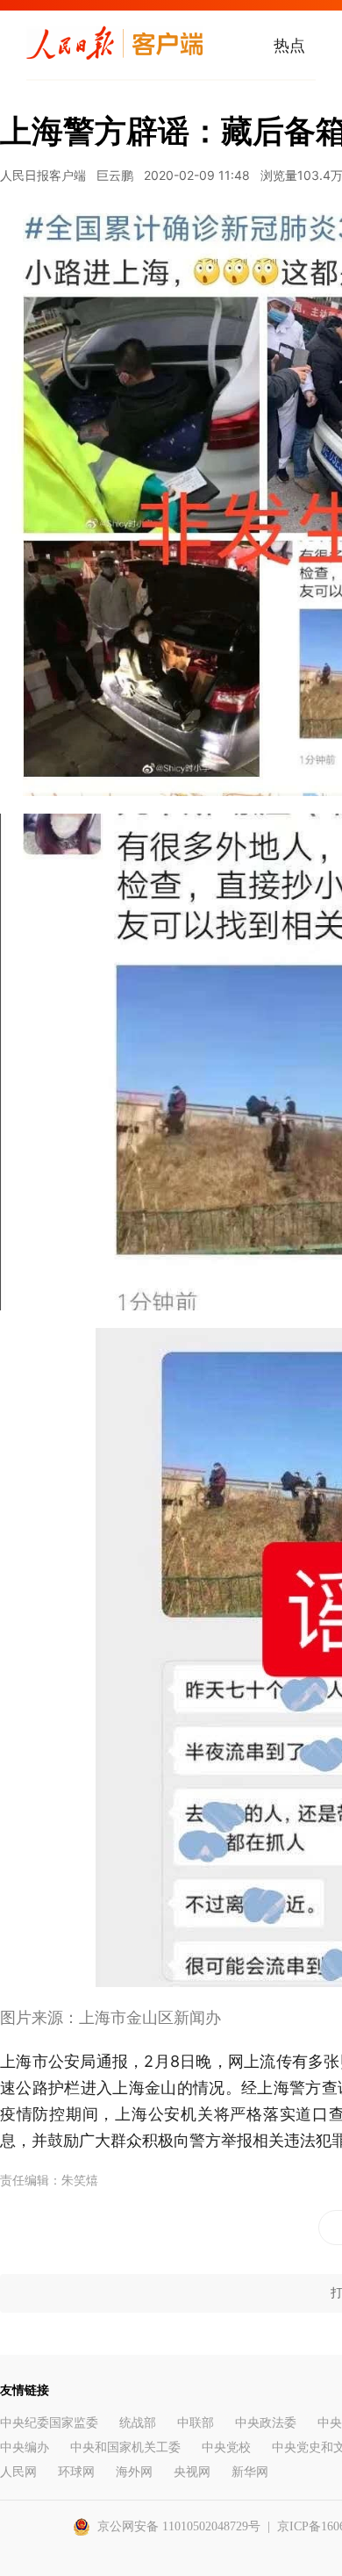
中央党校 (226, 2447)
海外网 (134, 2472)
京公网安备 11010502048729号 (179, 2526)
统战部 (138, 2423)
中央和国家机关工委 (125, 2447)
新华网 (250, 2472)
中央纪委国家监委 (49, 2423)
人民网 (18, 2472)
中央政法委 (266, 2423)
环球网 (76, 2472)
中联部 (196, 2423)
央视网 (192, 2472)
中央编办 (25, 2447)
